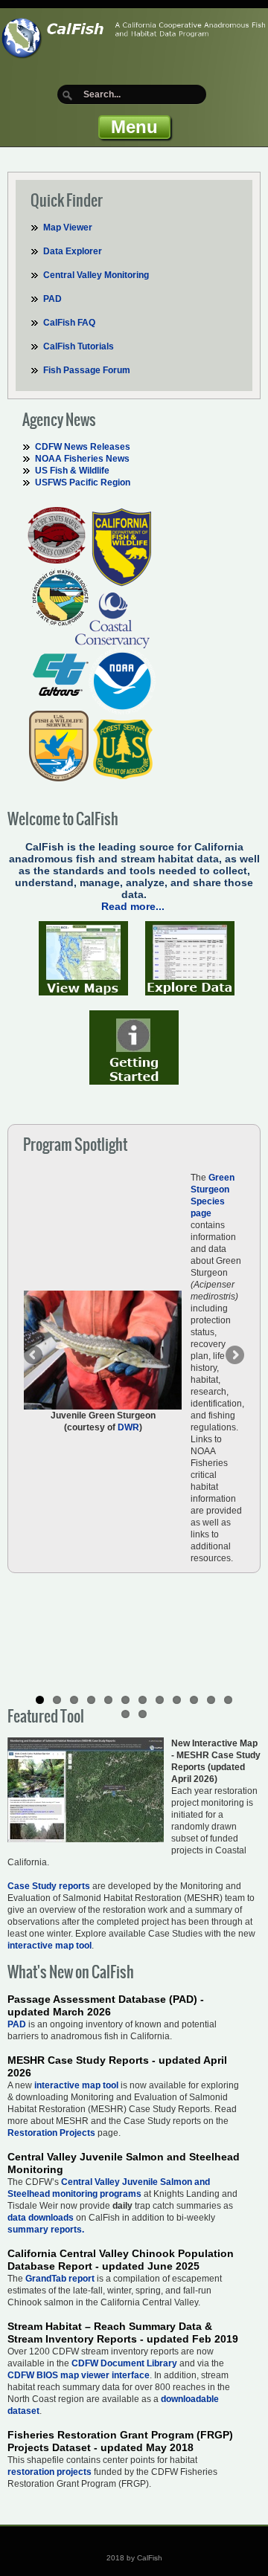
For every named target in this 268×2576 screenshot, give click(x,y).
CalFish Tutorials (79, 346)
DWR (128, 1427)
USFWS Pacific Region (83, 482)
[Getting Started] (134, 1047)
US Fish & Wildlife (72, 471)
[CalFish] (134, 33)
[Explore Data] (190, 958)
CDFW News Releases (83, 447)
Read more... (133, 906)
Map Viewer (68, 227)
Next (234, 1356)
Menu (134, 127)
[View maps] (83, 958)
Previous (34, 1356)
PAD (52, 299)
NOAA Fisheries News (82, 459)
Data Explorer (73, 251)
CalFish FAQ (69, 323)
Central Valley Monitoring (96, 275)
